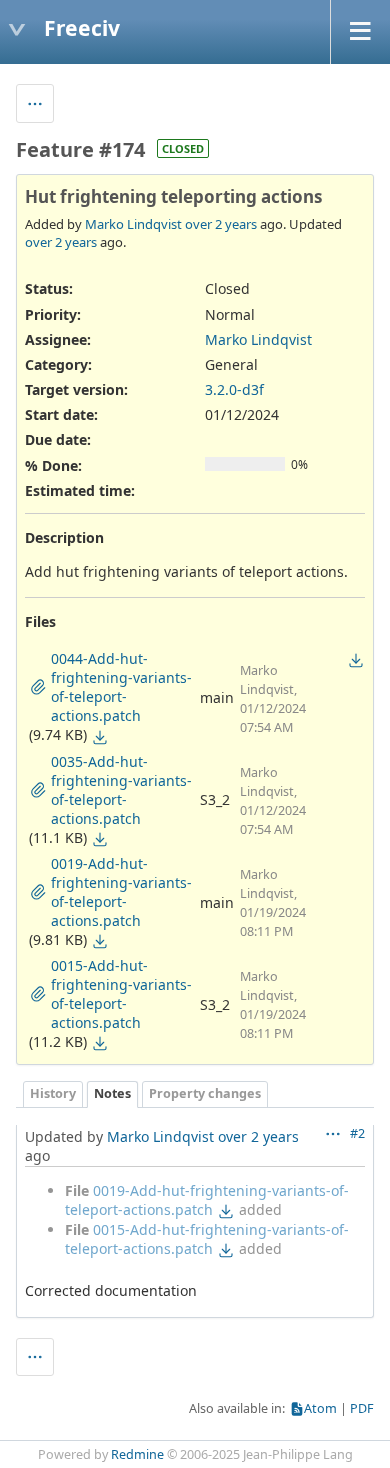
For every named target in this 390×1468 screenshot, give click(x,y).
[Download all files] (356, 660)
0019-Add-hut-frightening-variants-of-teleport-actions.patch (207, 1200)
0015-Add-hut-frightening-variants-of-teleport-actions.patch (207, 1239)
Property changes (205, 1093)
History (53, 1093)
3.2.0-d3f (234, 389)
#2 (357, 1133)
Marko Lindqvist (133, 224)
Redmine (137, 1454)
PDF (362, 1408)
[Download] (100, 737)
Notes (112, 1093)
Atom (320, 1408)
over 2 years (221, 224)
